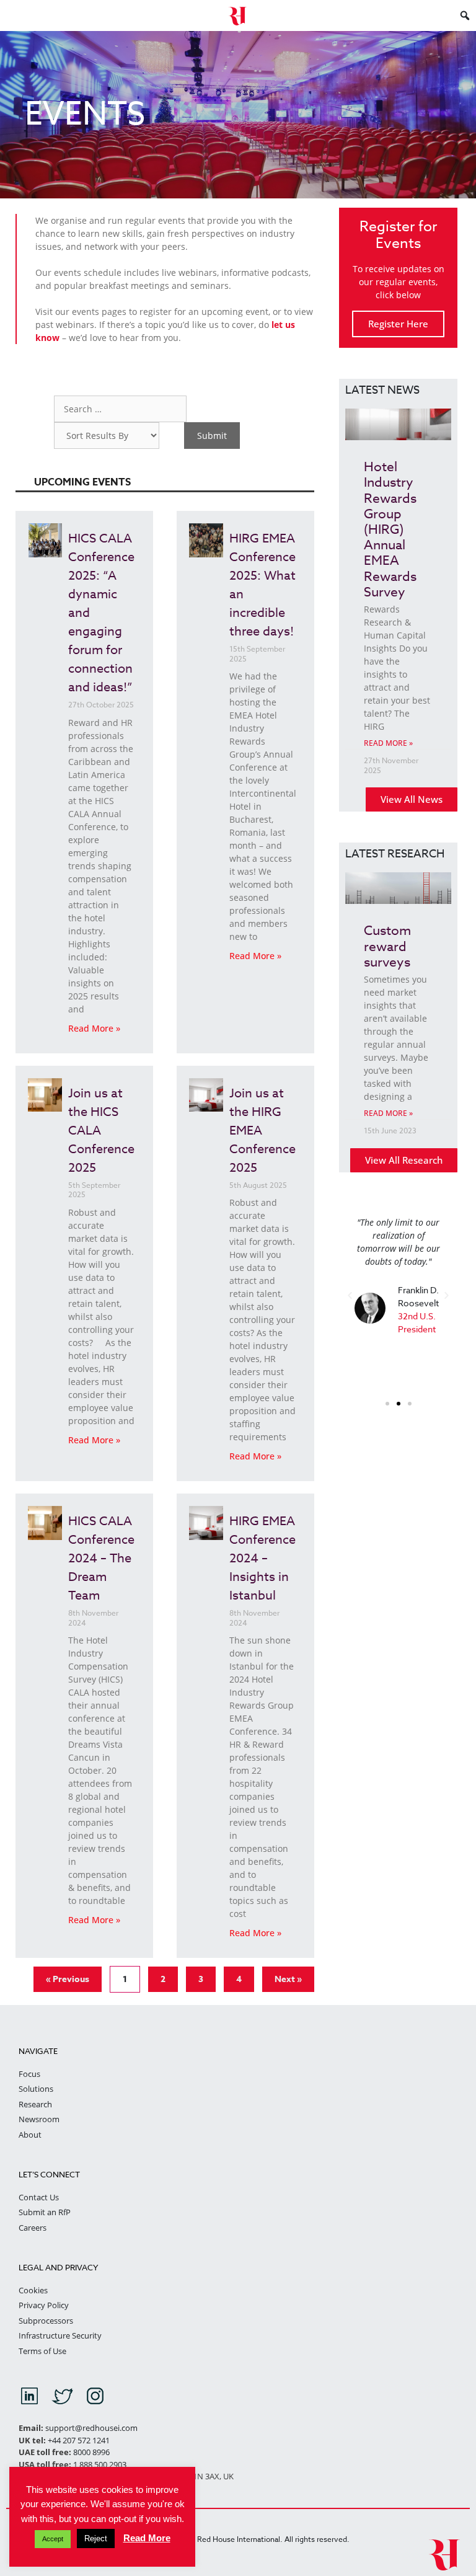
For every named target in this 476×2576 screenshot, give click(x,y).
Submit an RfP (45, 2212)
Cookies (33, 2290)
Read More (147, 2538)
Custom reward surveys (387, 945)
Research (35, 2104)
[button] (350, 1295)
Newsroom (39, 2119)
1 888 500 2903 (100, 2464)
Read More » (94, 1028)
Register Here (398, 324)
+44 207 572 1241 (79, 2440)
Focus (29, 2074)
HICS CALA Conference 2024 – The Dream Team (101, 1558)
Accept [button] (53, 2539)
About (30, 2135)
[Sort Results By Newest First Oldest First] (107, 436)
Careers (33, 2228)
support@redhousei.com (91, 2428)
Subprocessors (46, 2321)
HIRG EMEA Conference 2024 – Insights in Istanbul (262, 1558)
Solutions (36, 2089)
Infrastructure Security (60, 2335)
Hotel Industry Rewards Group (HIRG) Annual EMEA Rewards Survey (390, 529)
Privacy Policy (44, 2305)
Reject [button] (96, 2538)
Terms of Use (42, 2351)
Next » (288, 1979)
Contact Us (39, 2197)
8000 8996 (91, 2452)
